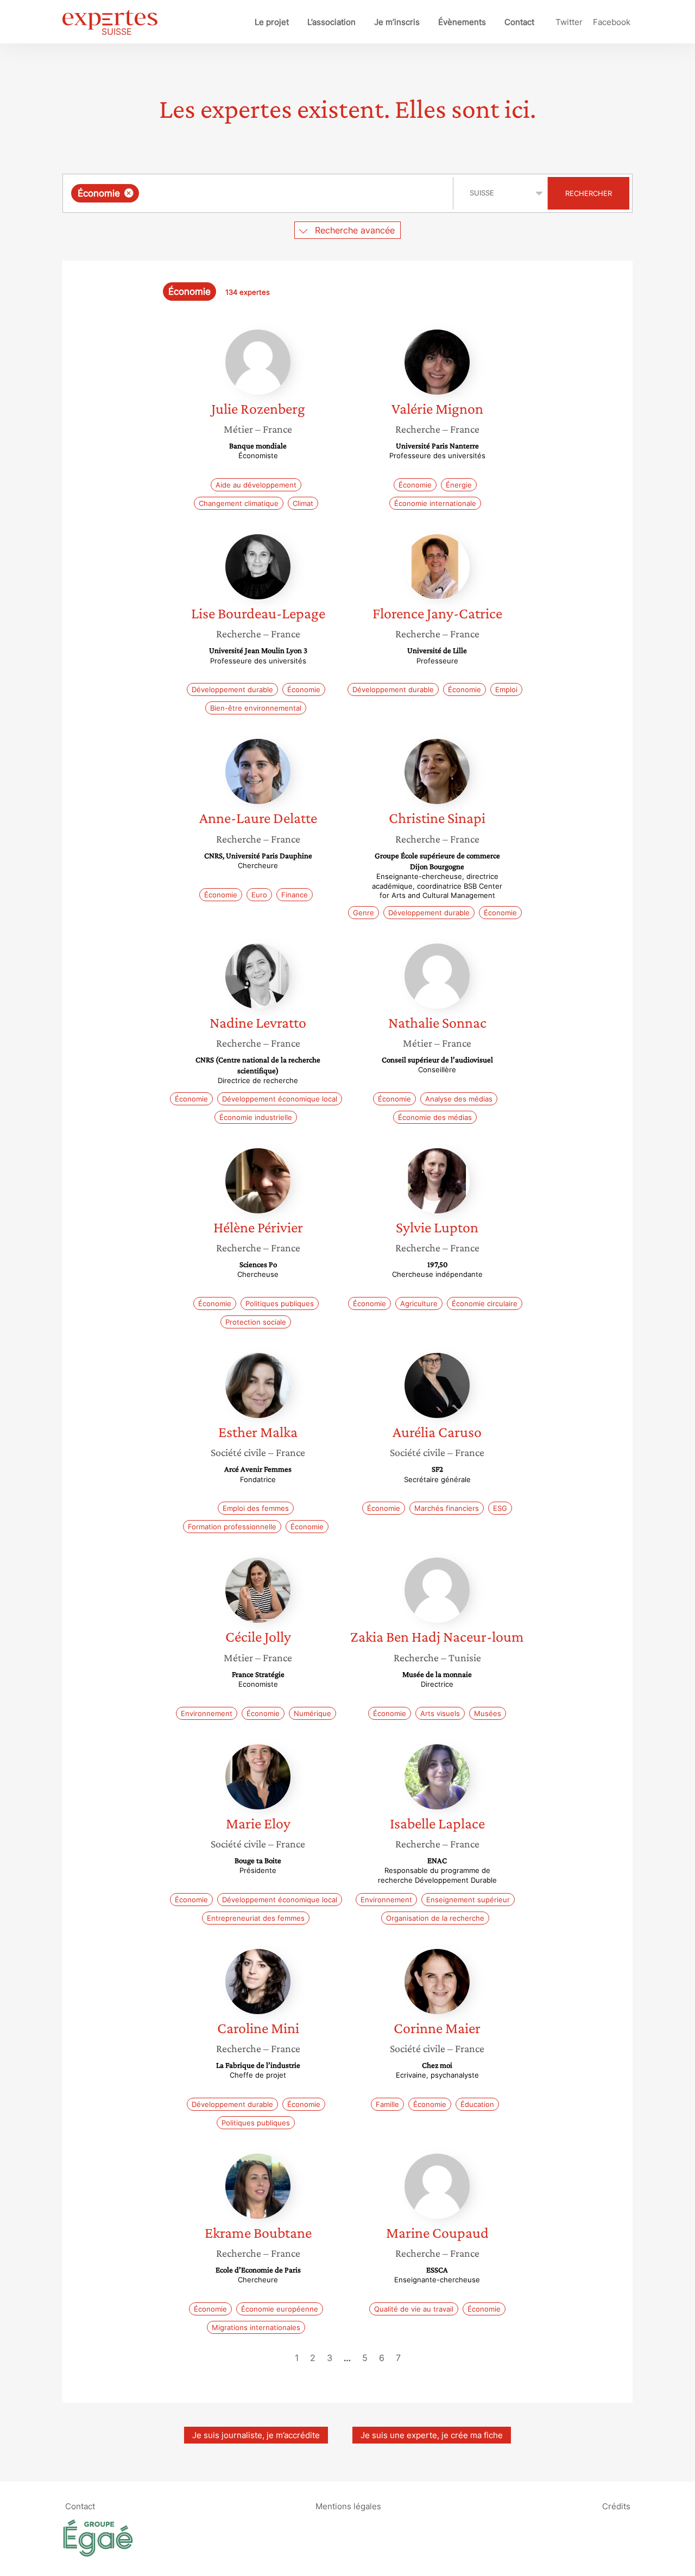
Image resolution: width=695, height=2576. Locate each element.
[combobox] (259, 193)
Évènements (462, 22)
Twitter (569, 22)
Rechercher (589, 193)
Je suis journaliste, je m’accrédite (256, 2435)
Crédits (616, 2506)
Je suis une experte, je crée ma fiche (432, 2435)
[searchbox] (250, 193)
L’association (331, 22)
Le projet (272, 22)
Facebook (612, 22)
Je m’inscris (397, 22)
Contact (519, 22)
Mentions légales (348, 2506)
